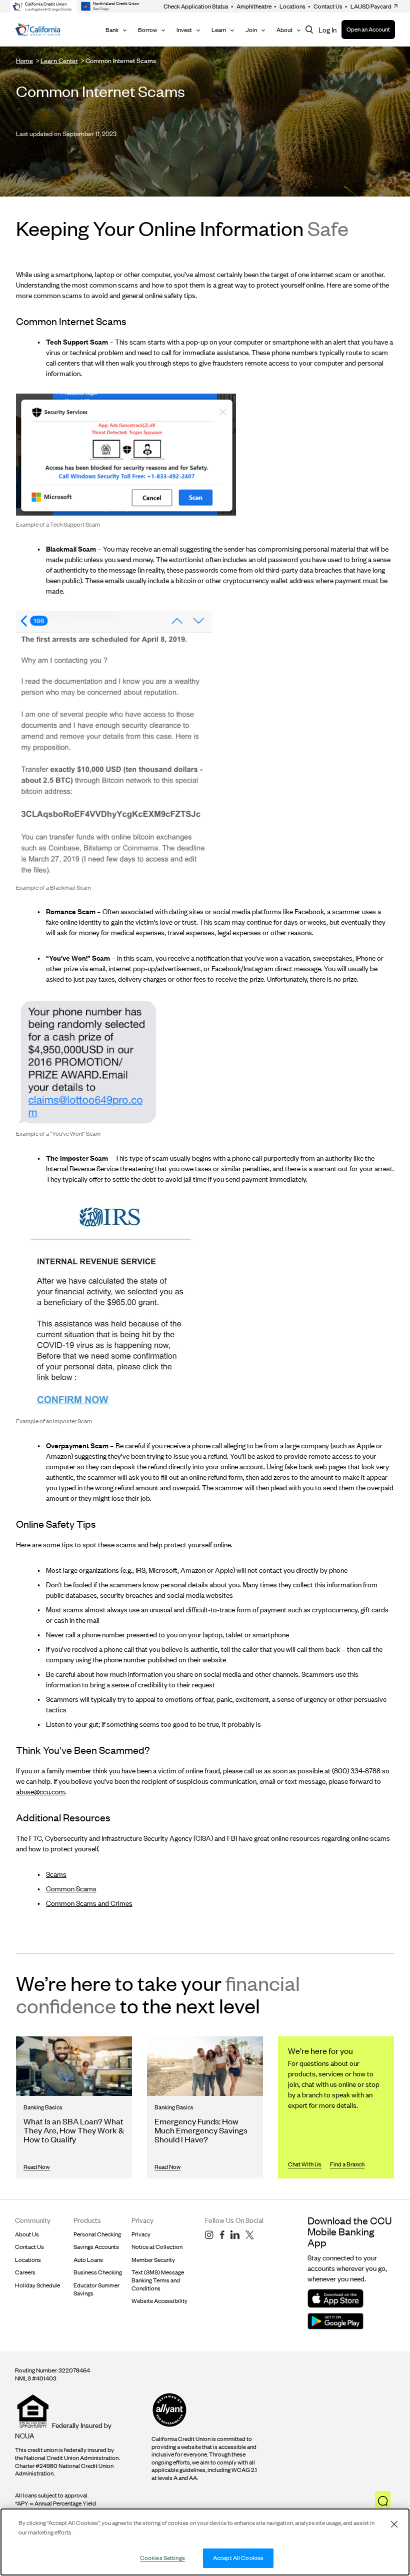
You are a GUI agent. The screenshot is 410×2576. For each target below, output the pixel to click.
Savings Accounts (96, 2247)
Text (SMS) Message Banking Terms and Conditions (158, 2280)
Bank (112, 30)
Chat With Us (305, 2164)
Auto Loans (88, 2260)
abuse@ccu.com (40, 1792)
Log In (327, 30)
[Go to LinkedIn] (235, 2235)
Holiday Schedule (37, 2285)
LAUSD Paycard (368, 6)
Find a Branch (347, 2164)
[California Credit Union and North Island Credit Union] (38, 30)
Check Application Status (196, 6)
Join (251, 30)
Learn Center (59, 61)
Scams (56, 1874)
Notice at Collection (157, 2247)
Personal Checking (97, 2234)
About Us (27, 2234)
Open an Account (368, 29)
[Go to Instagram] (209, 2235)
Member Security (153, 2260)
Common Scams (71, 1889)
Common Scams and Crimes (89, 1903)
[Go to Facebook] (222, 2235)
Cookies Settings (162, 2558)
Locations (290, 6)
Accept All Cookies (238, 2558)
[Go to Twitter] (250, 2235)
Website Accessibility (159, 2301)
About (284, 30)
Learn (219, 30)
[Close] (394, 2524)
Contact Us (325, 6)
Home (24, 61)
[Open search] (309, 30)
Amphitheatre (251, 6)
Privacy (141, 2234)
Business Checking (98, 2272)
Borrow (147, 30)
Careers (25, 2272)
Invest (184, 30)
